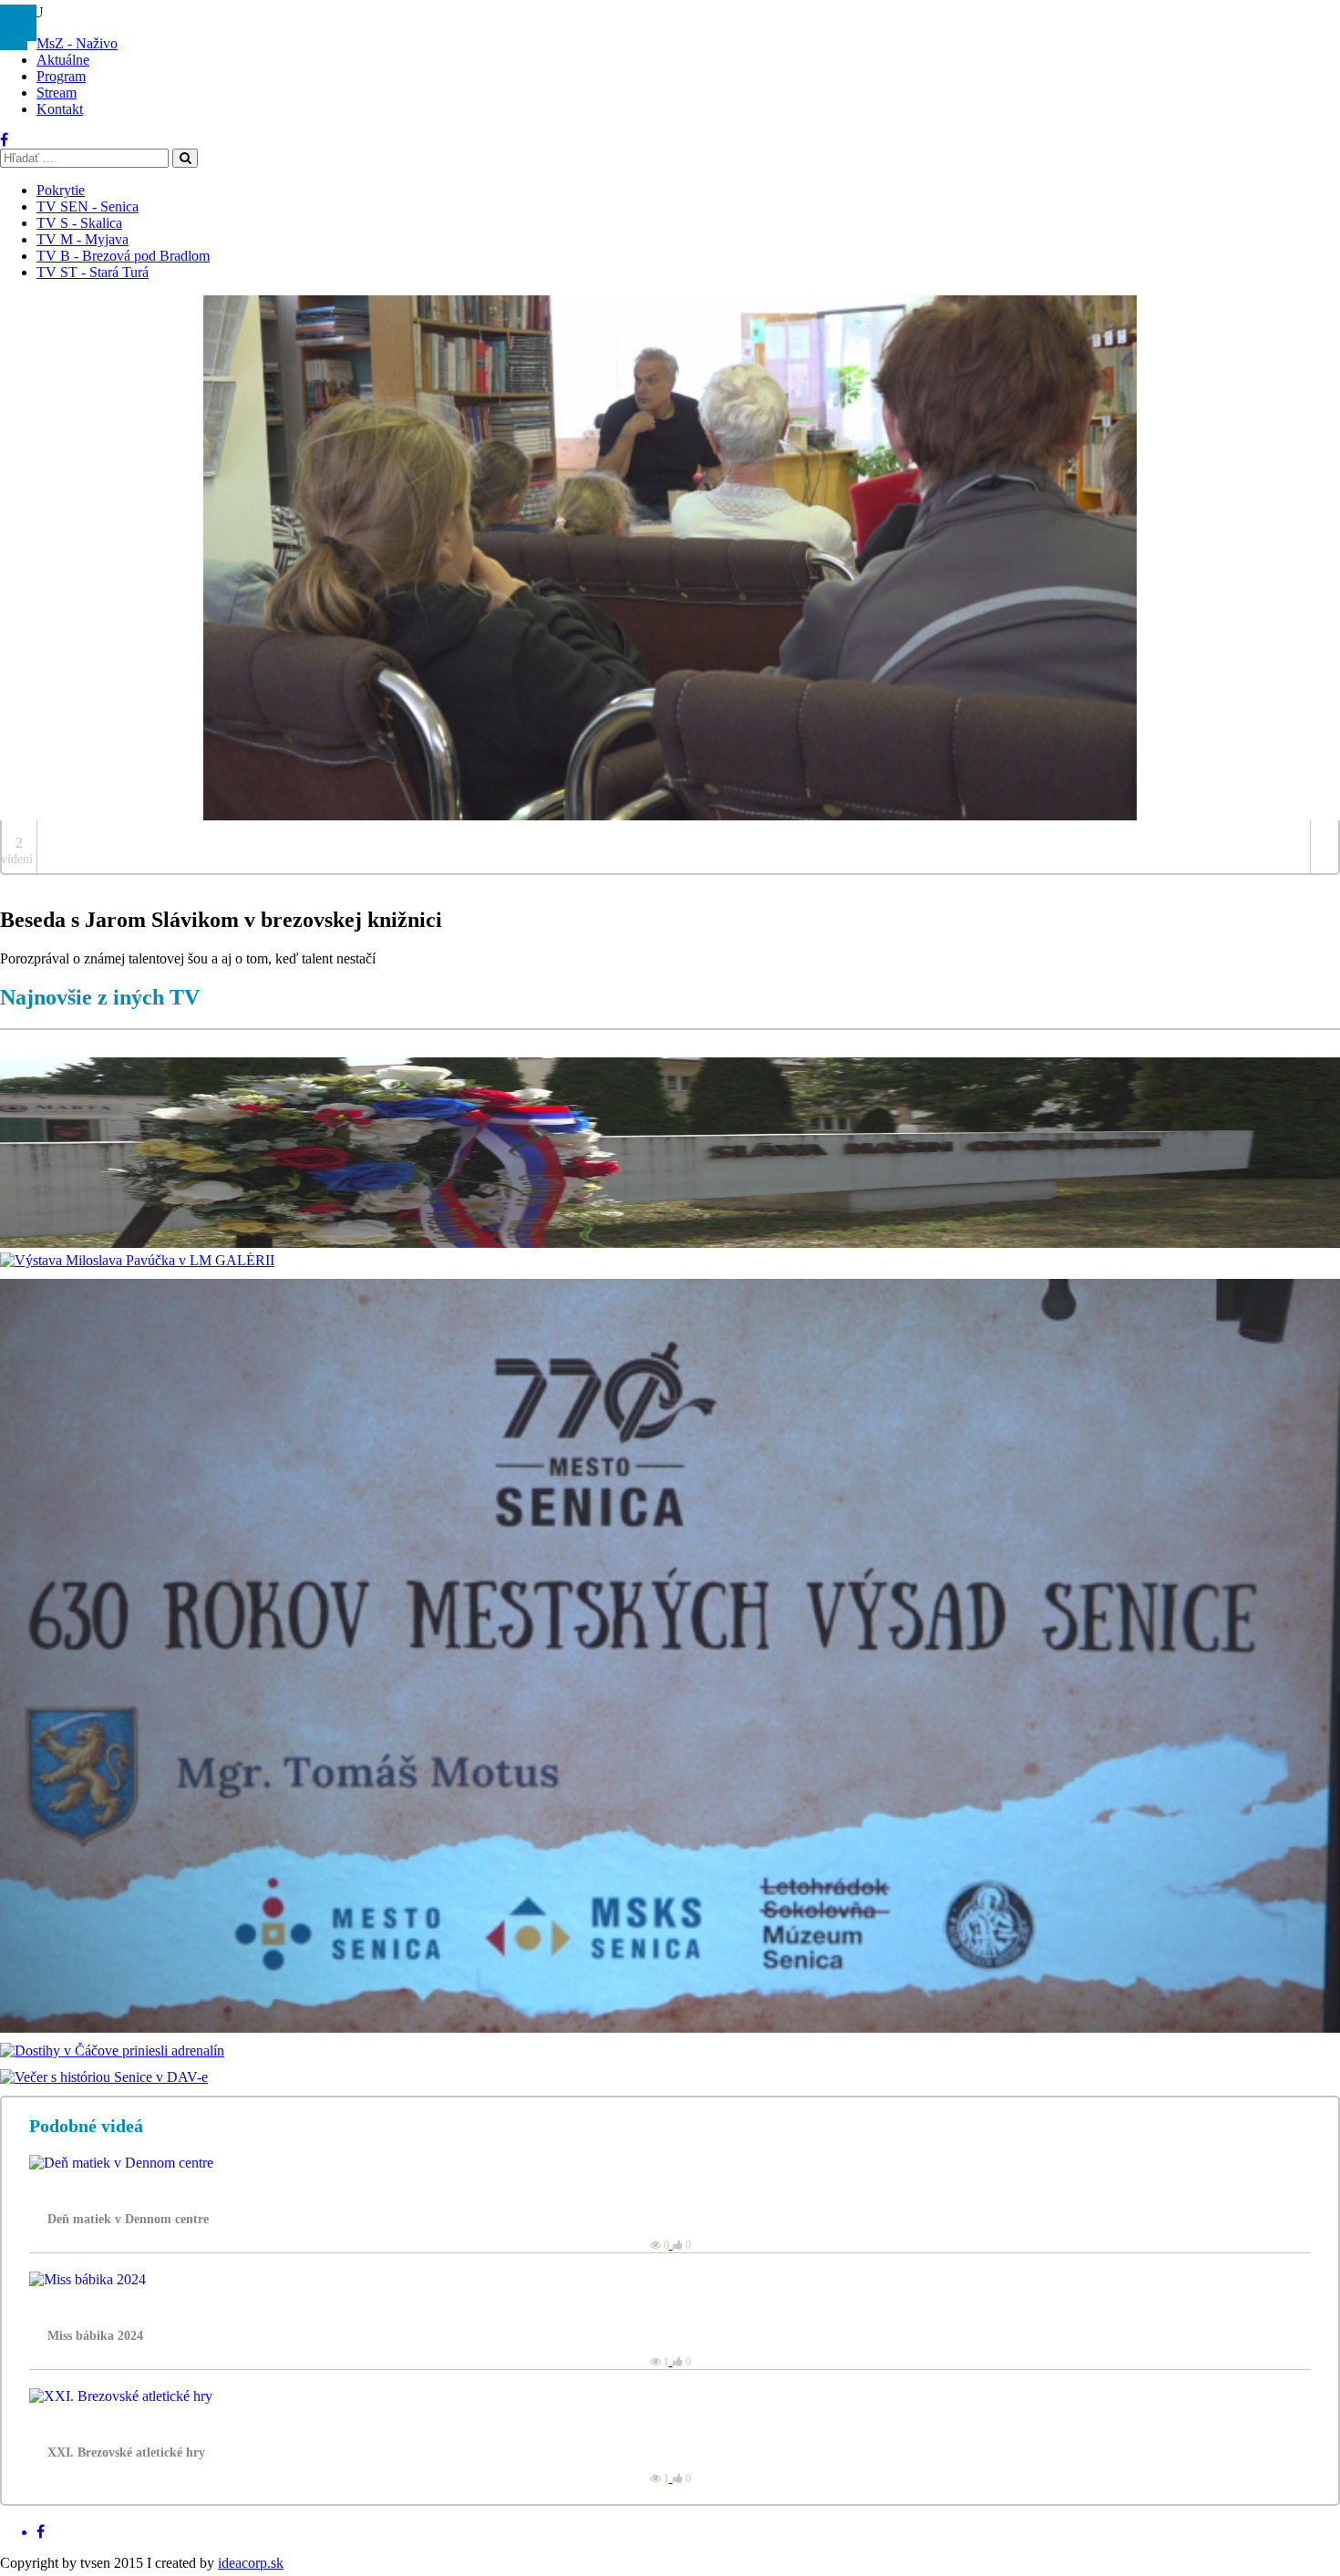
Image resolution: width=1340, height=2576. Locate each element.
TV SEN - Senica (88, 206)
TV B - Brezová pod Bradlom (123, 256)
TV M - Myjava (82, 239)
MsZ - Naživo (77, 43)
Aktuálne (63, 60)
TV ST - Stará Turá (93, 272)
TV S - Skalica (79, 223)
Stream (57, 93)
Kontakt (60, 109)
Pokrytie (61, 190)
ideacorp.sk (251, 2563)
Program (61, 76)
